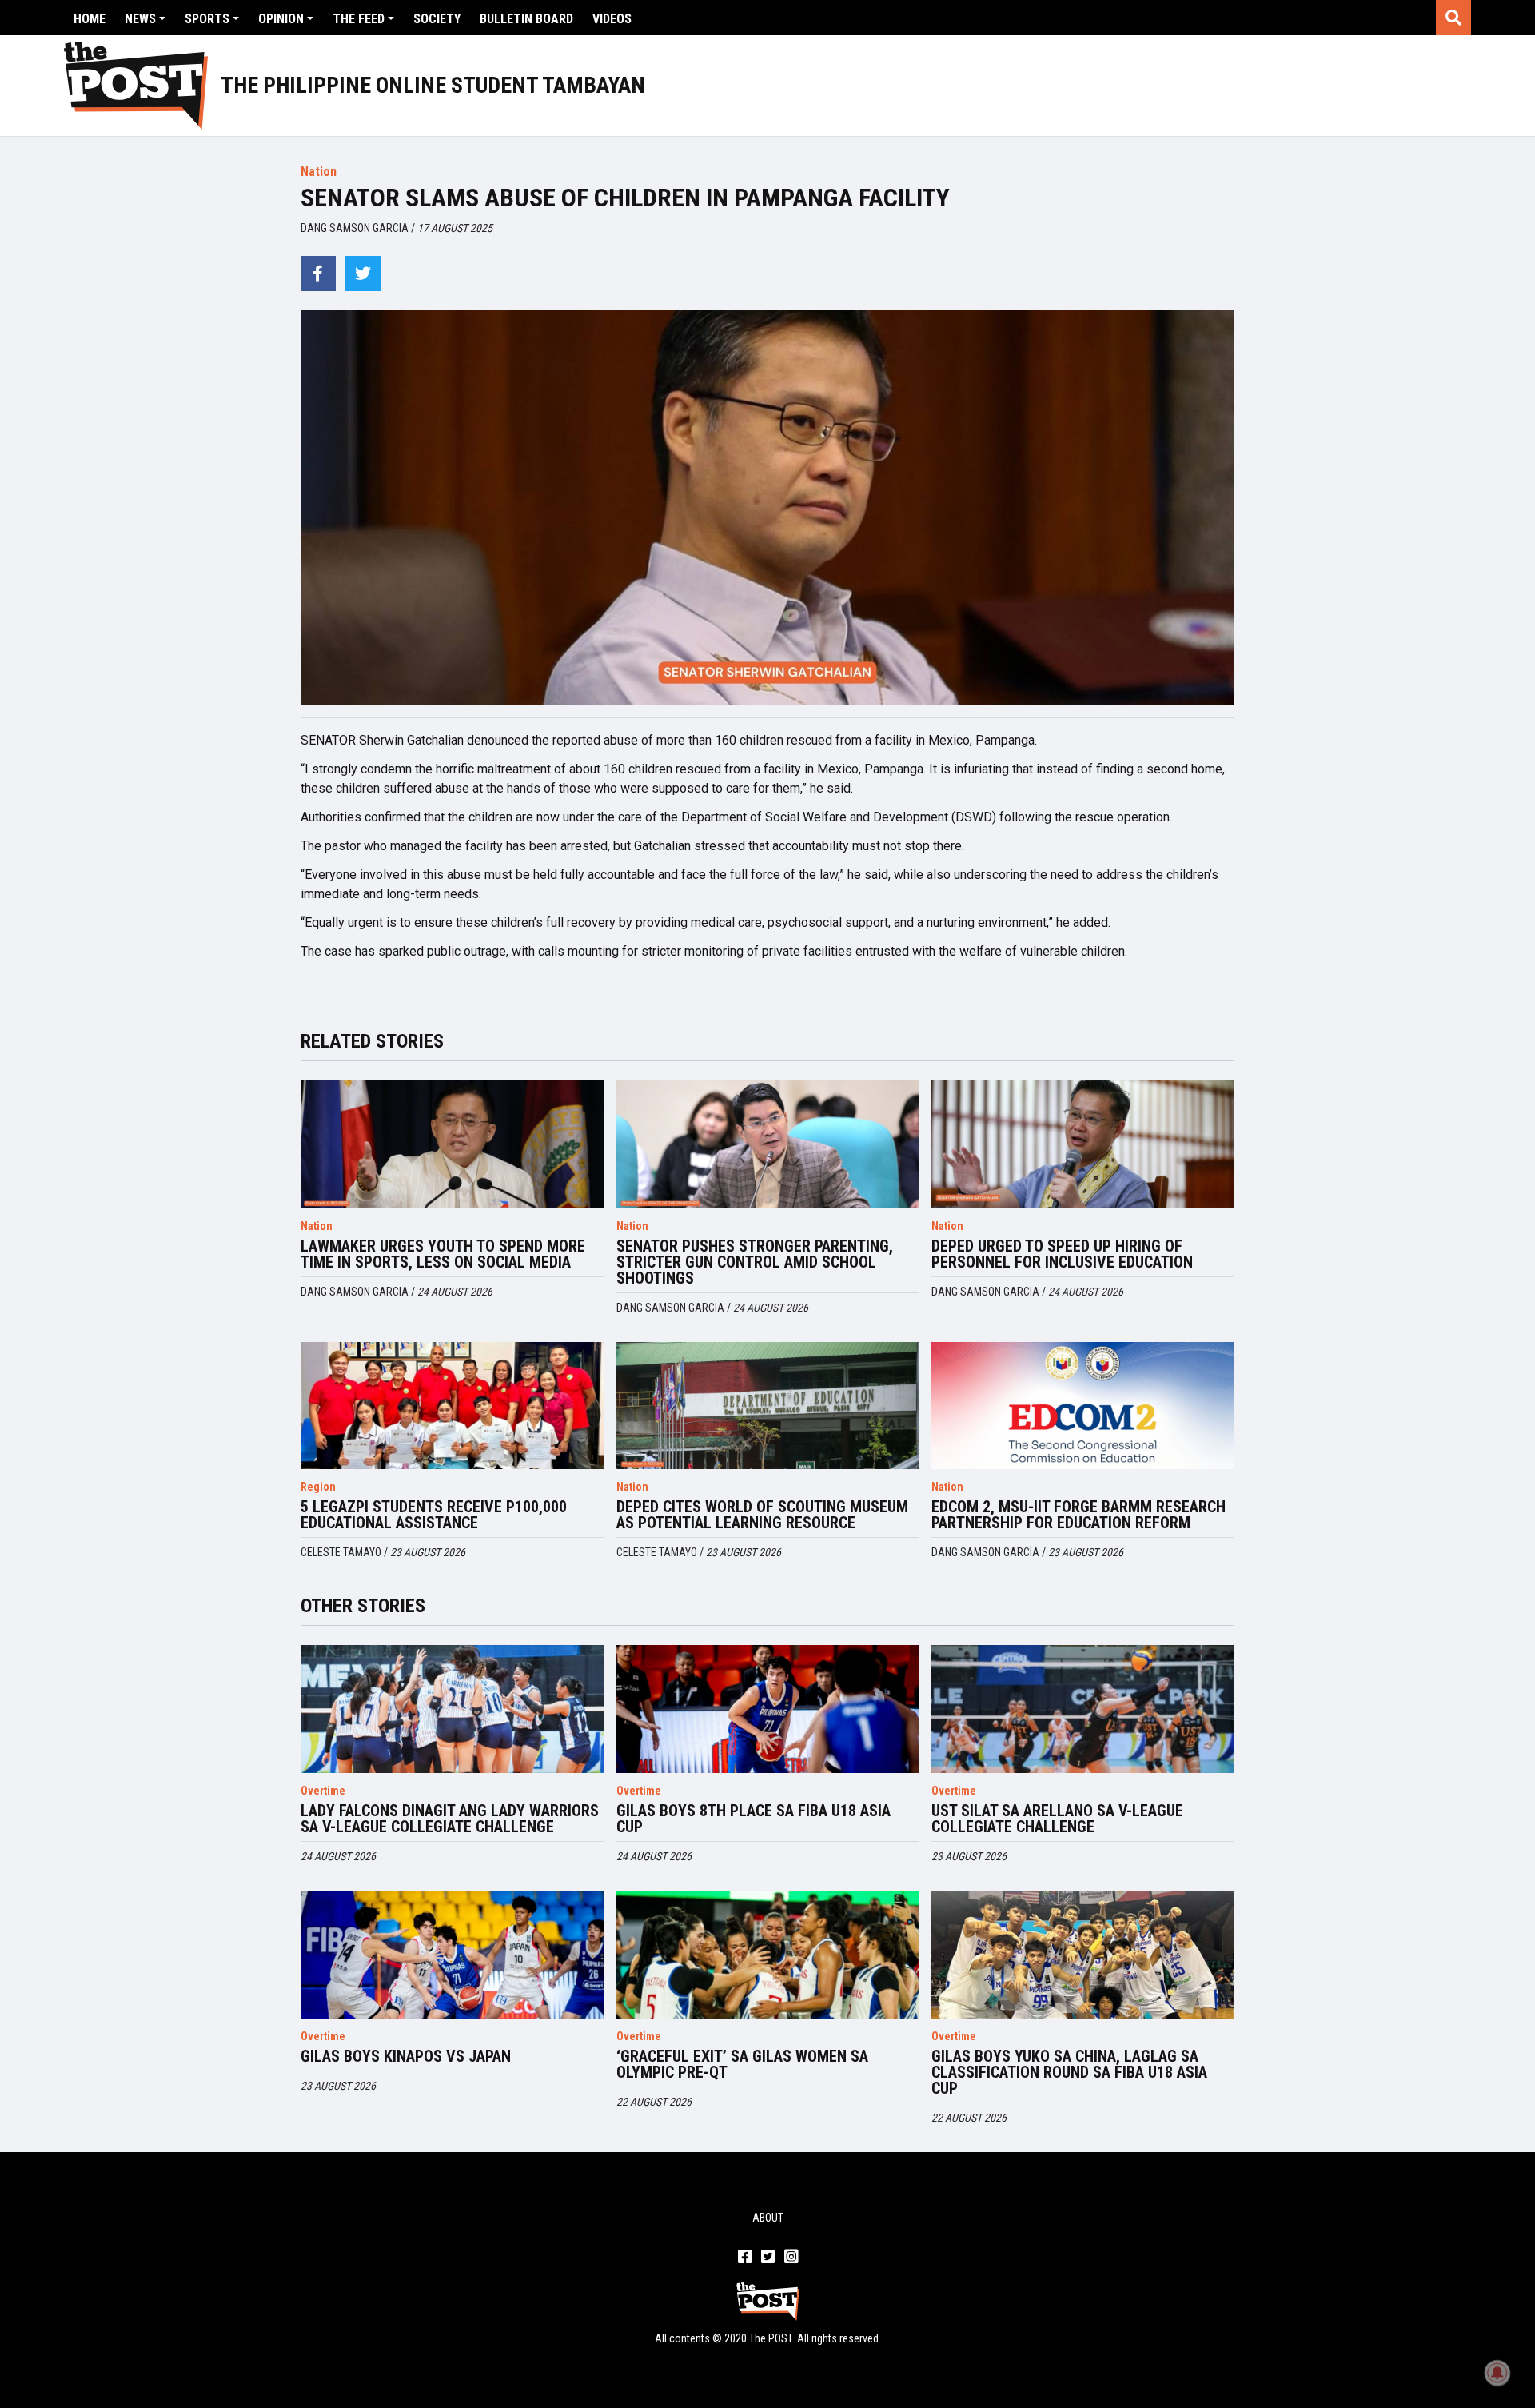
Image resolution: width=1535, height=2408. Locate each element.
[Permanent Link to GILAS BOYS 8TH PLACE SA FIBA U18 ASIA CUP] (768, 1709)
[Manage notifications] (1497, 2373)
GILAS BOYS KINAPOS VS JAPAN (406, 2056)
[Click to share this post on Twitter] (363, 274)
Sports (207, 19)
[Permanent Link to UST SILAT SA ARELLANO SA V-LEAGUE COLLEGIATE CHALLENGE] (1083, 1709)
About (768, 2218)
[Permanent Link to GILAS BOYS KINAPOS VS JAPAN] (452, 1955)
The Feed (359, 19)
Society (437, 19)
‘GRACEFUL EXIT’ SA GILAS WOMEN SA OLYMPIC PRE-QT (742, 2064)
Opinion (281, 19)
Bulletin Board (526, 19)
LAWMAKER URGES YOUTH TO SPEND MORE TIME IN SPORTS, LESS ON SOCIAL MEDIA (443, 1254)
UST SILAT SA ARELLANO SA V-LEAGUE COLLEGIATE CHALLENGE (1057, 1819)
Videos (612, 19)
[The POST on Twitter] (768, 2258)
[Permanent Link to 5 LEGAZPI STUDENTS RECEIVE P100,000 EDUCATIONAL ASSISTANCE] (452, 1406)
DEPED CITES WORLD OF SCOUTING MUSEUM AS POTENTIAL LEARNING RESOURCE (762, 1515)
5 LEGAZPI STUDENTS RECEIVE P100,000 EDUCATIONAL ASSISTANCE (434, 1515)
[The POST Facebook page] (745, 2258)
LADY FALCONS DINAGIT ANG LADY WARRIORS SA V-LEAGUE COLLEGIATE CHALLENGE (450, 1819)
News (140, 19)
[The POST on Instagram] (791, 2258)
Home (90, 19)
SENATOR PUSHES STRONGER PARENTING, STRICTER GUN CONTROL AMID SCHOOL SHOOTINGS (755, 1262)
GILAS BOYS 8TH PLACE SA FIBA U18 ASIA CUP (754, 1819)
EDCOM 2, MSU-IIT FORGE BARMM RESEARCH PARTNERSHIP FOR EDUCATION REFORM (1078, 1515)
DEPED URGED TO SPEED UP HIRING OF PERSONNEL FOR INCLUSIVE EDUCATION (1062, 1254)
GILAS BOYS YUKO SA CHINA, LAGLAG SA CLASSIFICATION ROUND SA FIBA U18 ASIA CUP (1069, 2072)
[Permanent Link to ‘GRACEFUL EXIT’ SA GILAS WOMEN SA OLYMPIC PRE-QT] (768, 1955)
